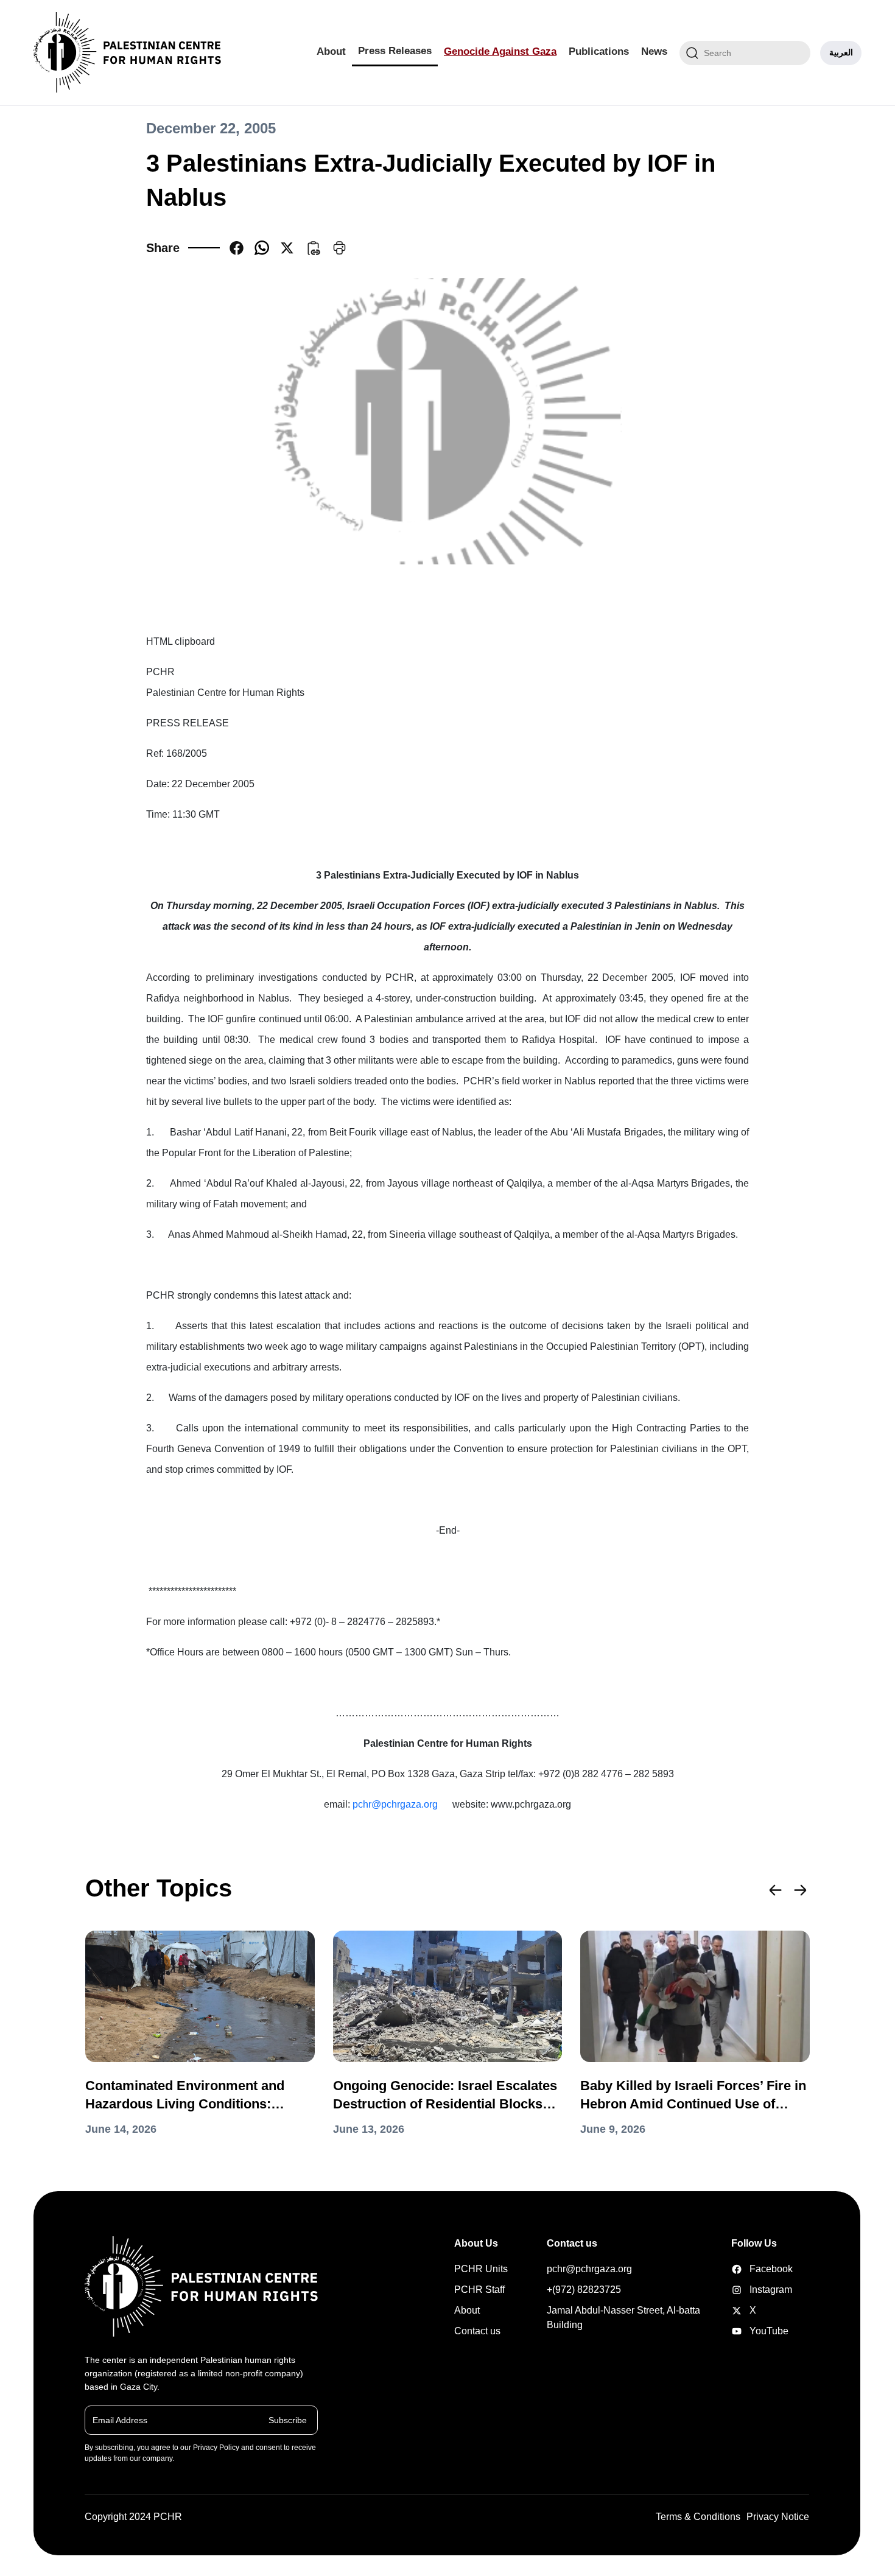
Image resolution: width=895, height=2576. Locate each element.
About (331, 51)
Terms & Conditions (698, 2517)
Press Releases (395, 51)
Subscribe (288, 2420)
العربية (841, 52)
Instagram (750, 2290)
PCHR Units (481, 2269)
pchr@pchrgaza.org (395, 1804)
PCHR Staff (479, 2290)
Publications (599, 51)
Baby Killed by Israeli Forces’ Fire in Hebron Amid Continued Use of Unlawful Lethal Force (693, 2096)
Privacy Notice (778, 2517)
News (654, 51)
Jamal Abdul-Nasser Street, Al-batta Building (623, 2318)
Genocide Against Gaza (500, 51)
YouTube (750, 2331)
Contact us (477, 2331)
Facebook (750, 2269)
